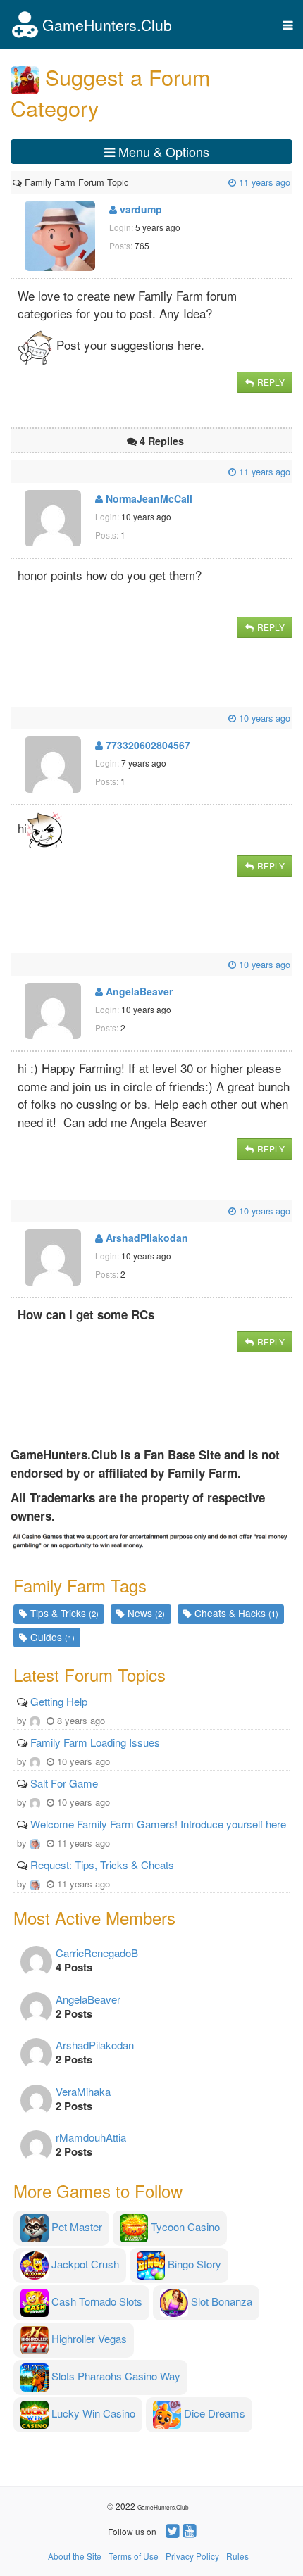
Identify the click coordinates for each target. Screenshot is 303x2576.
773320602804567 (147, 745)
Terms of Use (134, 2556)
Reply (270, 382)
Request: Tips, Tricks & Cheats (102, 1865)
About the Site (75, 2556)
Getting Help (59, 1701)
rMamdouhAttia (91, 2137)
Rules (237, 2556)
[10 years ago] (14, 718)
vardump (140, 209)
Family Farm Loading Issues (95, 1742)
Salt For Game (64, 1783)
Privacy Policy (192, 2556)
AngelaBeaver (138, 991)
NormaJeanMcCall (148, 498)
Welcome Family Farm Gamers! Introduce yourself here (158, 1824)
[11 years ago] (130, 182)
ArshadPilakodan (146, 1238)
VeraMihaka (83, 2091)
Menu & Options (162, 151)
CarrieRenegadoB (97, 1953)
